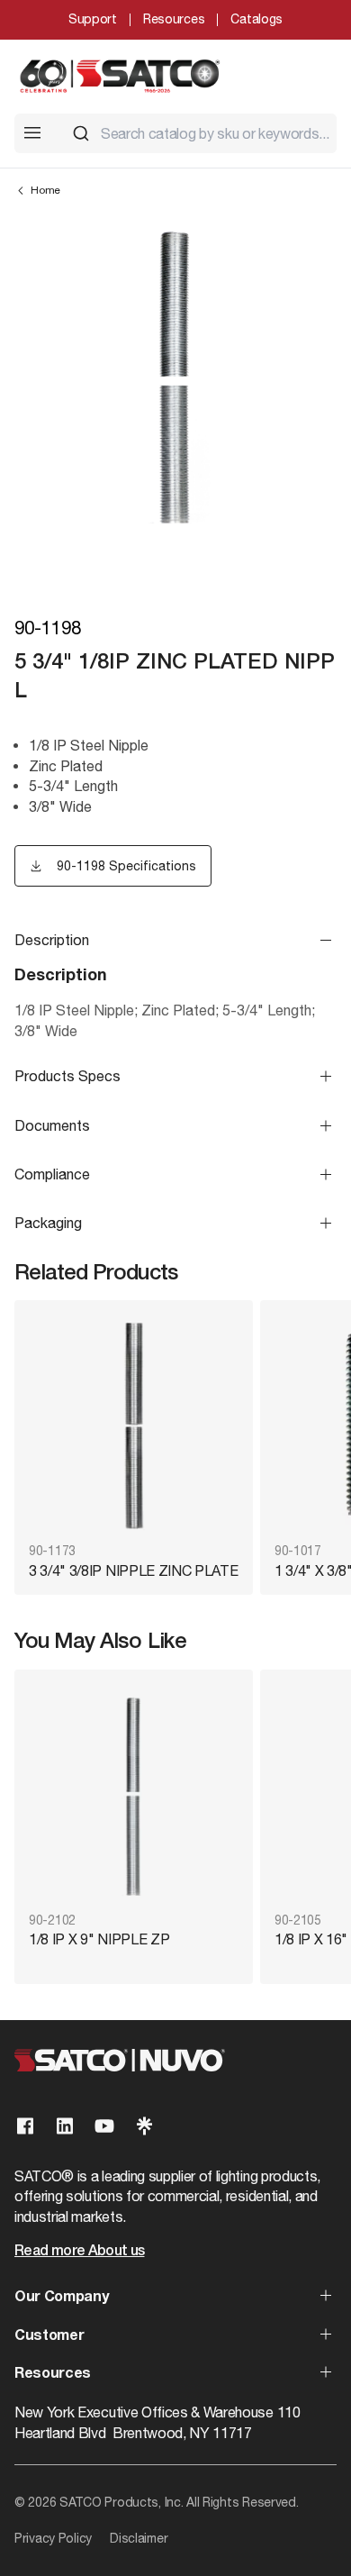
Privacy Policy (53, 2538)
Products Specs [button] (67, 1076)
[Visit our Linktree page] (144, 2126)
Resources (174, 19)
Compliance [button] (52, 1174)
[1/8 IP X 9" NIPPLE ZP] (134, 1793)
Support (93, 19)
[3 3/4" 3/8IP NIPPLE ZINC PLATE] (134, 1423)
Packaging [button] (48, 1223)
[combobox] (197, 133)
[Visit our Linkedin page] (65, 2126)
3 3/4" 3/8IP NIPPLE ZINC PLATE (133, 1570)
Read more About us (79, 2252)
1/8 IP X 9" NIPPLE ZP (99, 1939)
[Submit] (81, 133)
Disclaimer (139, 2538)
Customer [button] (49, 2336)
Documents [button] (52, 1125)
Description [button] (52, 940)
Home (45, 190)
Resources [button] (53, 2374)
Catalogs (256, 19)
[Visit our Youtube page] (104, 2126)
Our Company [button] (61, 2298)
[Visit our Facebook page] (25, 2126)
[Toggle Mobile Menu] (32, 132)
